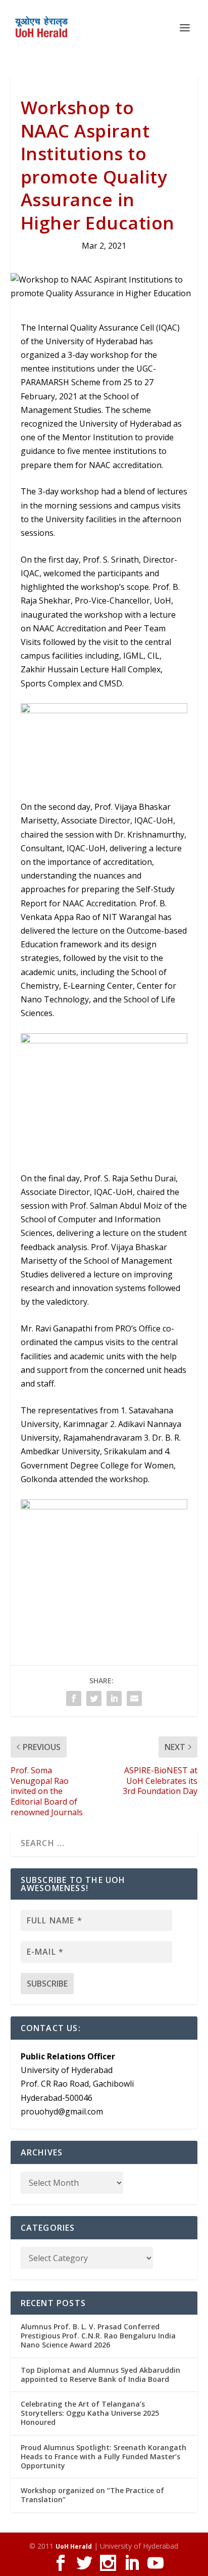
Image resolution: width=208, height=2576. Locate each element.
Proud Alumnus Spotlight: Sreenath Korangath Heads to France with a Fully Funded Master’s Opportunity (103, 2456)
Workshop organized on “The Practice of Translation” (92, 2495)
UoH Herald (74, 2546)
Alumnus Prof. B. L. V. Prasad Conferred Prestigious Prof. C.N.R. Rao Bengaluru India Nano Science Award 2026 (98, 2336)
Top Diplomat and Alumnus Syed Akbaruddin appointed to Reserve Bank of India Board (100, 2375)
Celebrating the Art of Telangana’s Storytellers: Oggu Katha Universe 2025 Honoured (90, 2413)
